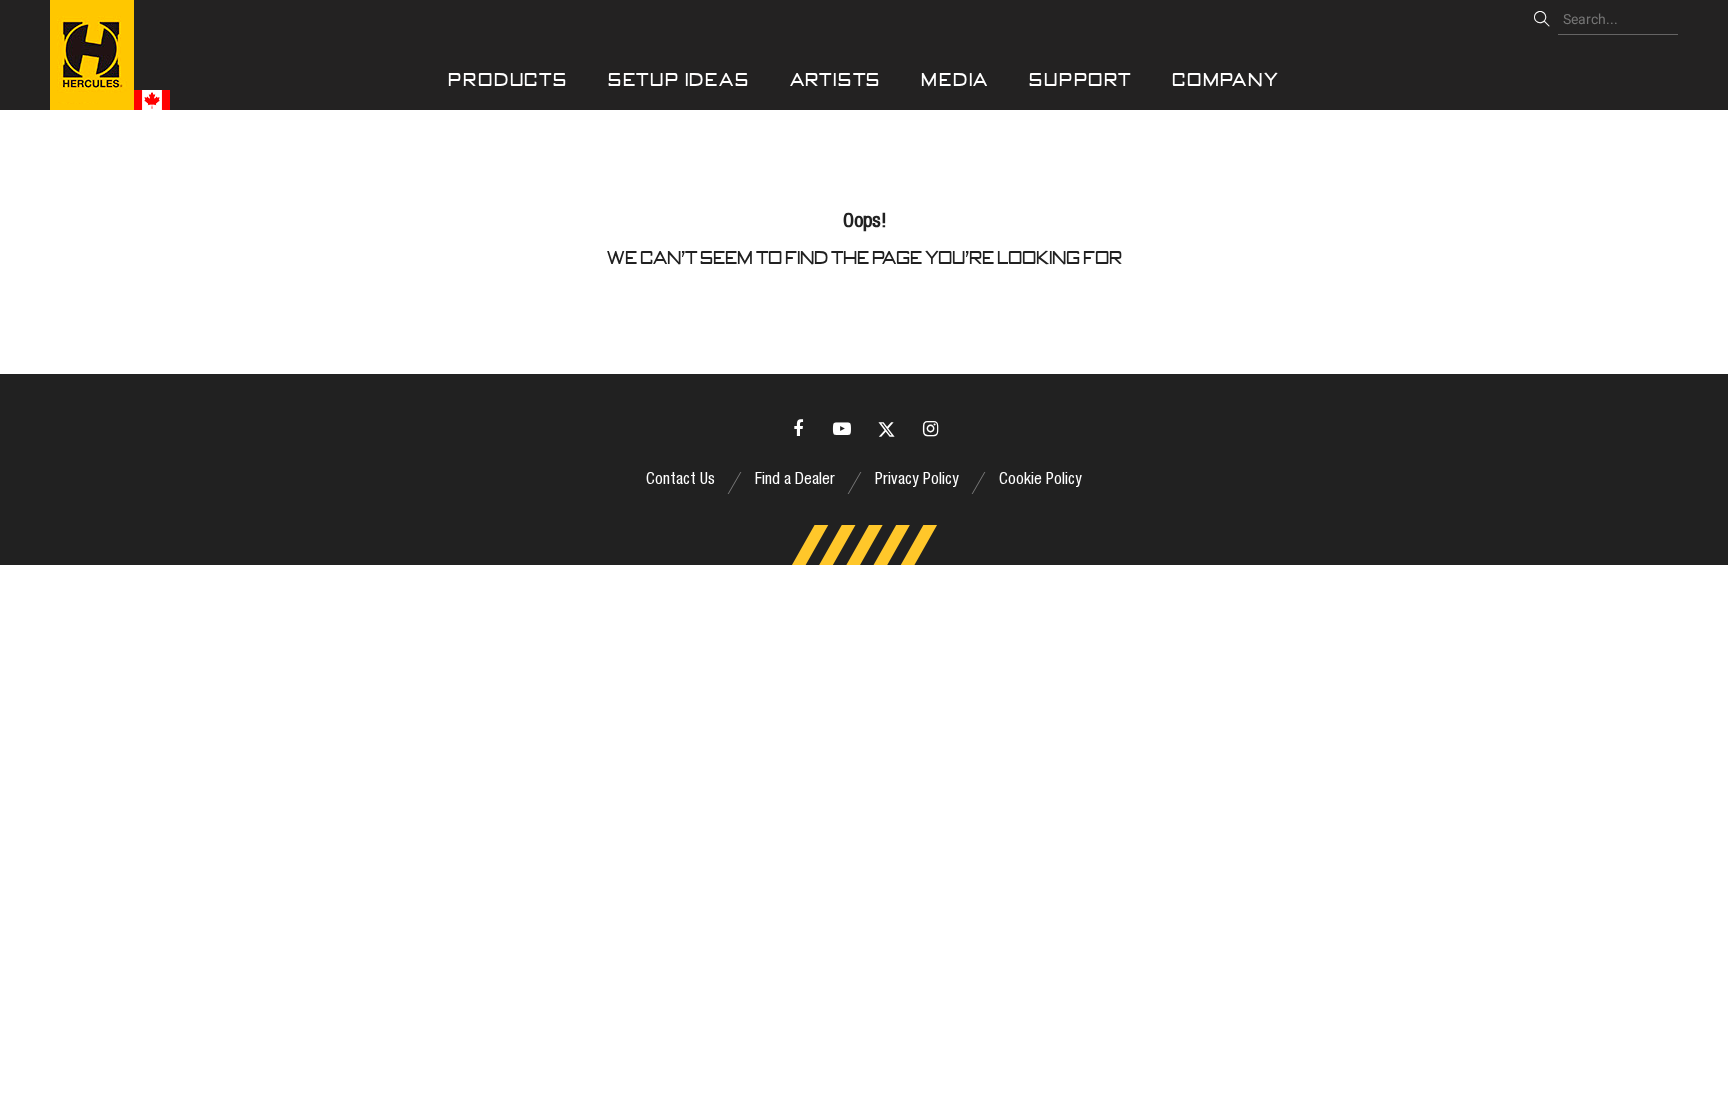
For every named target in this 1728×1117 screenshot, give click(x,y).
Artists (836, 79)
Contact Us (680, 481)
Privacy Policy (917, 481)
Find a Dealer (795, 481)
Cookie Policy (1040, 481)
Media (955, 79)
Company (1226, 79)
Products (507, 79)
